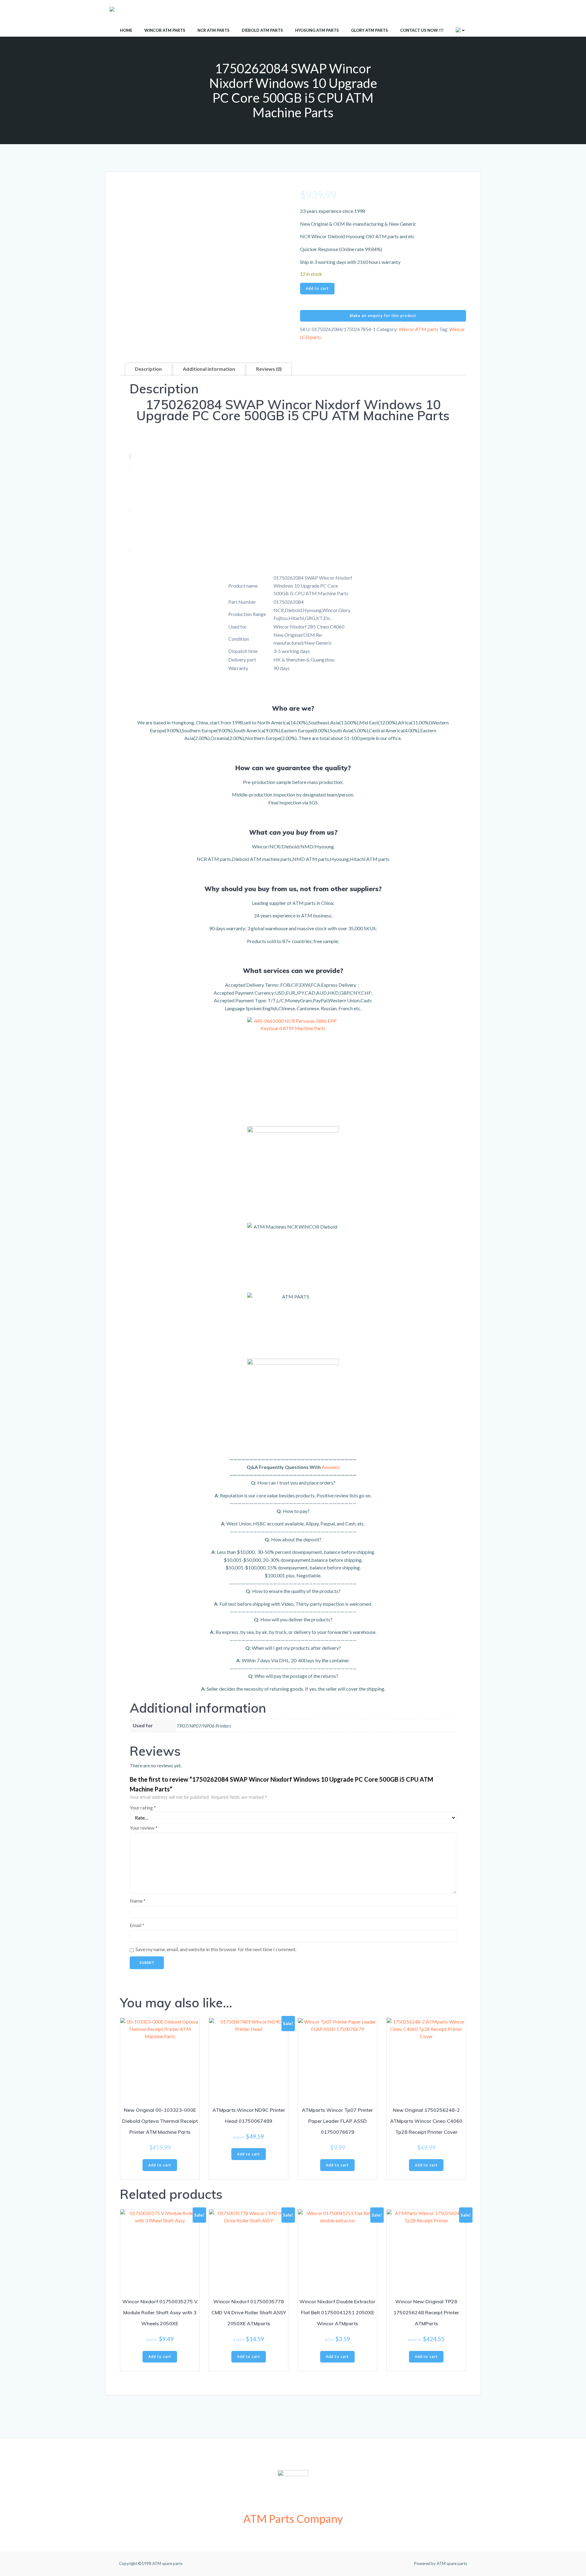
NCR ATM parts (213, 30)
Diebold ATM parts (262, 30)
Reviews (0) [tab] (269, 369)
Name (138, 1901)
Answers (331, 1467)
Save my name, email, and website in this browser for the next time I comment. (216, 1949)
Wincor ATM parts (165, 30)
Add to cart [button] (160, 2165)
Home (126, 30)
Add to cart (317, 288)
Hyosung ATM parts (317, 30)
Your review (144, 1828)
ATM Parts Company (293, 2519)
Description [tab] (148, 369)
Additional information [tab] (209, 369)
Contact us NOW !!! (422, 30)
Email (137, 1925)
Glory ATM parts (369, 30)
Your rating (143, 1807)
